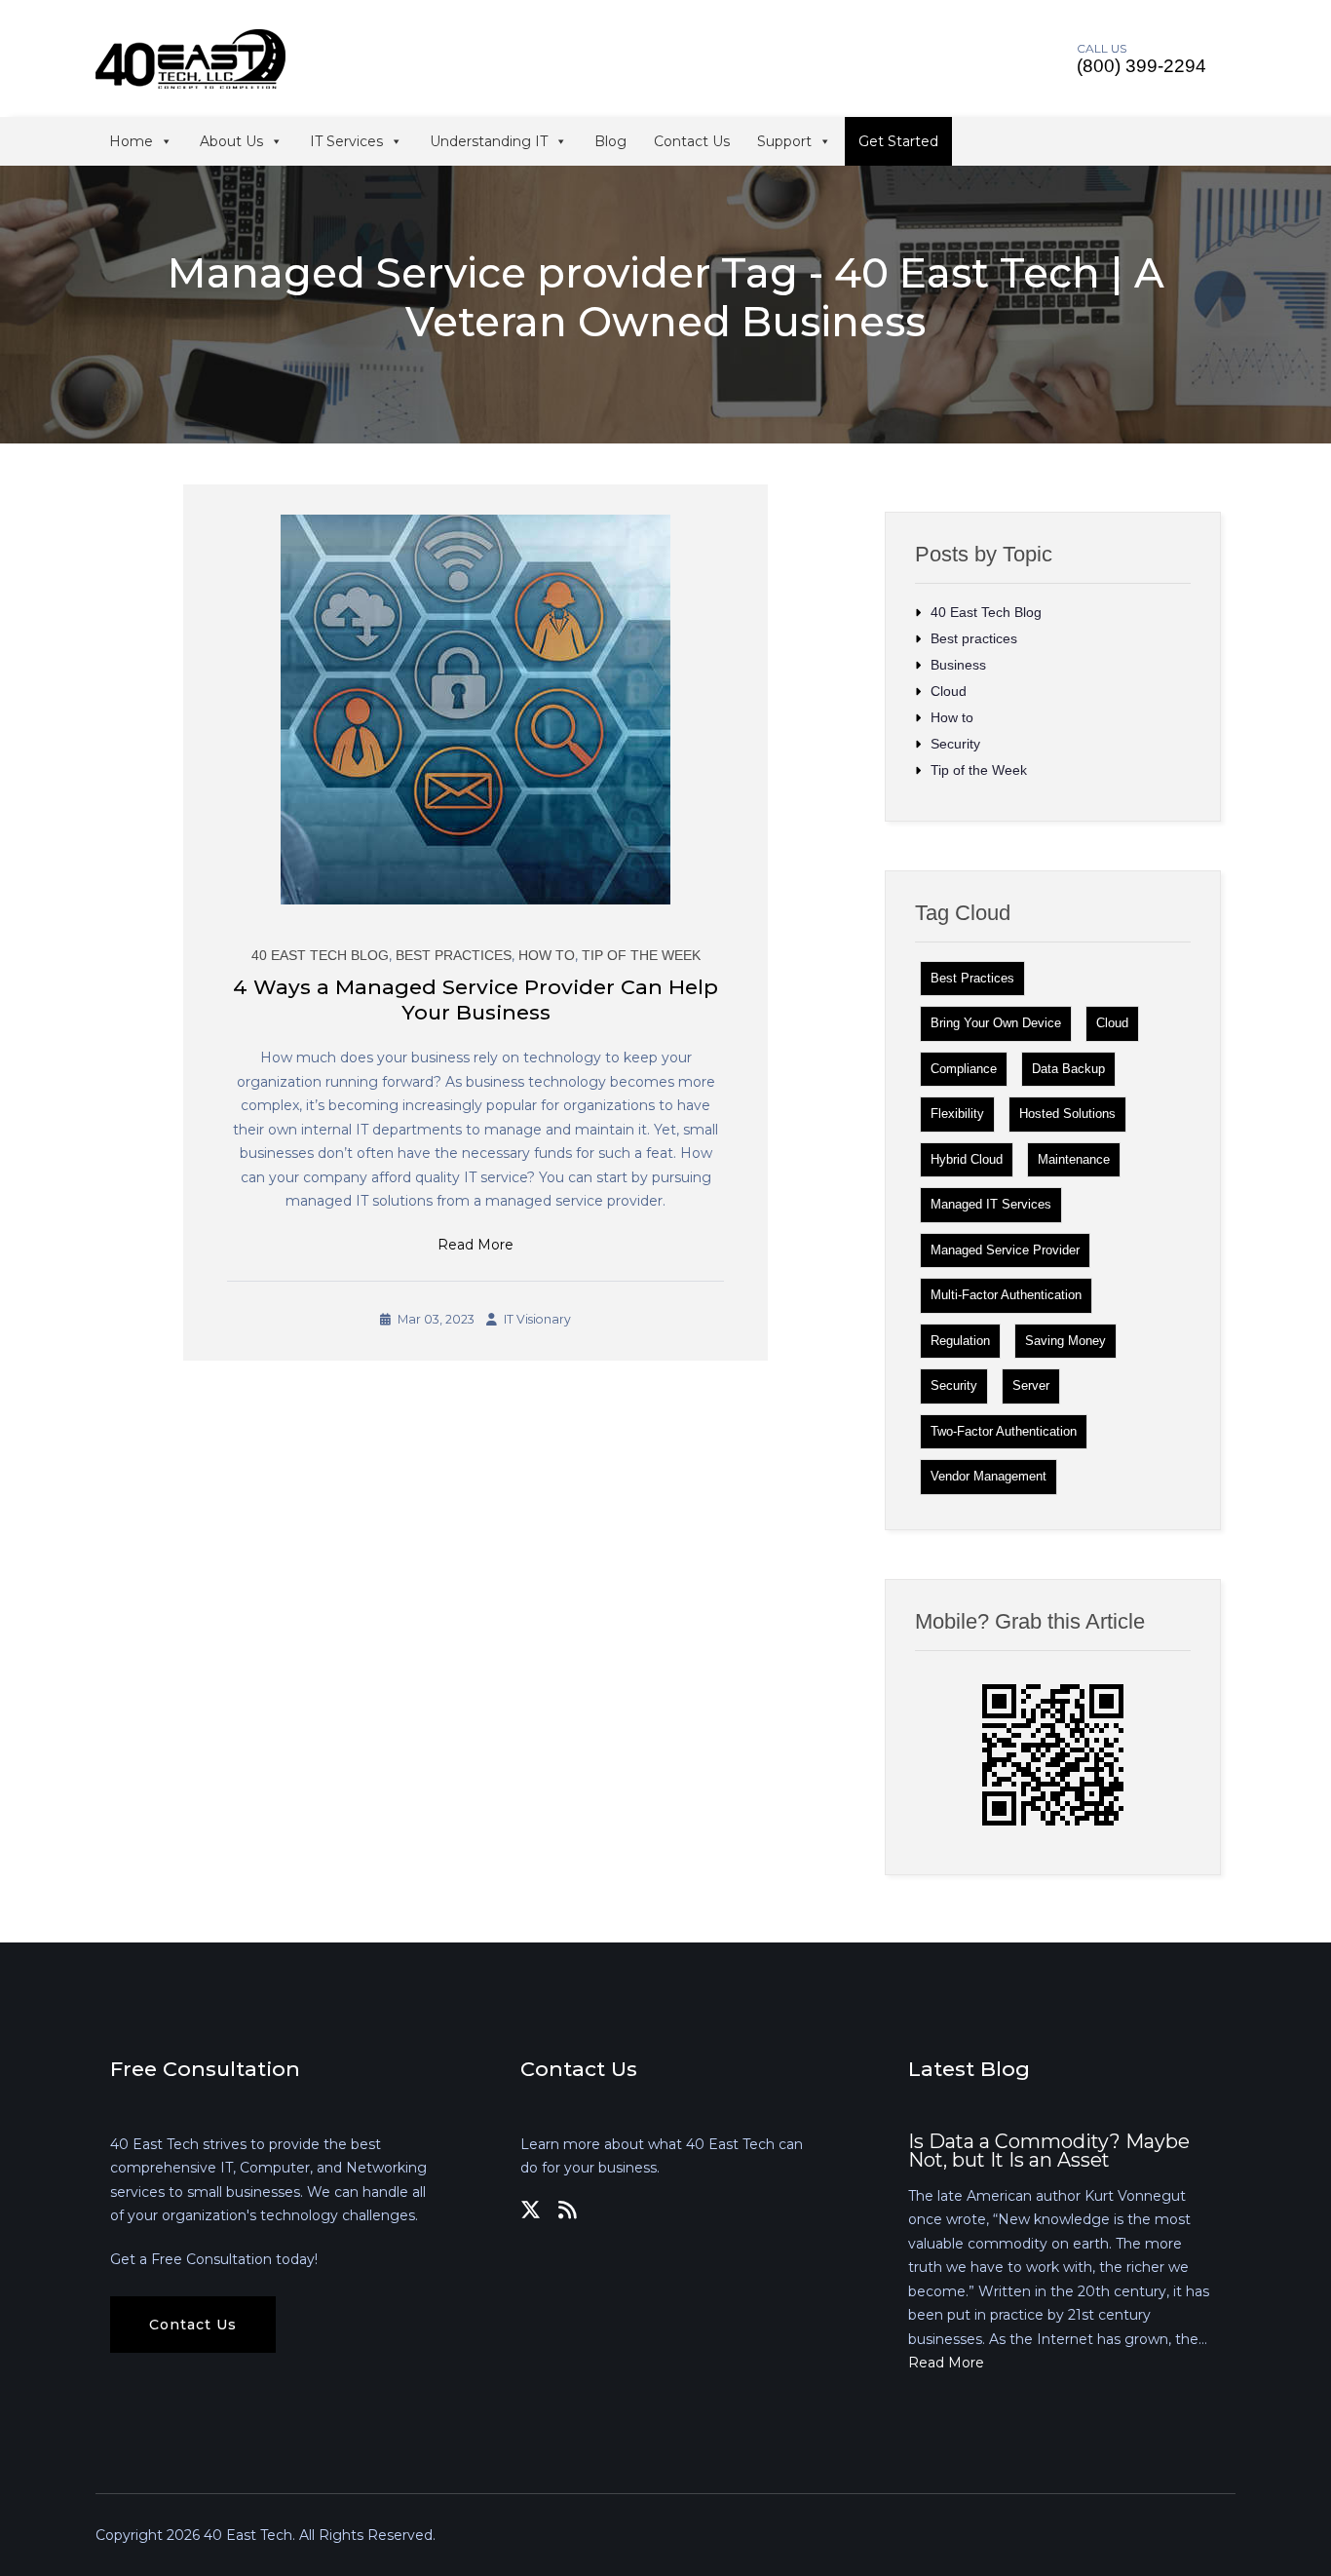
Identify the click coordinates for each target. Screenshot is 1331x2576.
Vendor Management (989, 1476)
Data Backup (1068, 1069)
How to (547, 955)
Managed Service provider (1005, 1250)
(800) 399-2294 (1141, 66)
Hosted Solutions (1067, 1114)
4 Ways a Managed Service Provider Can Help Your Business (475, 1000)
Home (131, 141)
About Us (231, 141)
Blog (610, 141)
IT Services (346, 141)
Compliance (964, 1069)
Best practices (454, 955)
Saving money (1065, 1341)
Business (958, 665)
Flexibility (957, 1114)
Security (955, 744)
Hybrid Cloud (967, 1159)
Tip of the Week (641, 955)
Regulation (960, 1341)
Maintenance (1074, 1159)
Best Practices (972, 978)
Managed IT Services (991, 1204)
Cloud (949, 691)
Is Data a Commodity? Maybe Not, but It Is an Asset (1049, 2151)
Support (784, 141)
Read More (475, 1245)
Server (1031, 1385)
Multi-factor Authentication (1006, 1295)
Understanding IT (489, 141)
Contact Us (692, 141)
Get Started (898, 141)
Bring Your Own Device (996, 1023)
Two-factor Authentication (1004, 1431)
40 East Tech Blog (320, 955)
